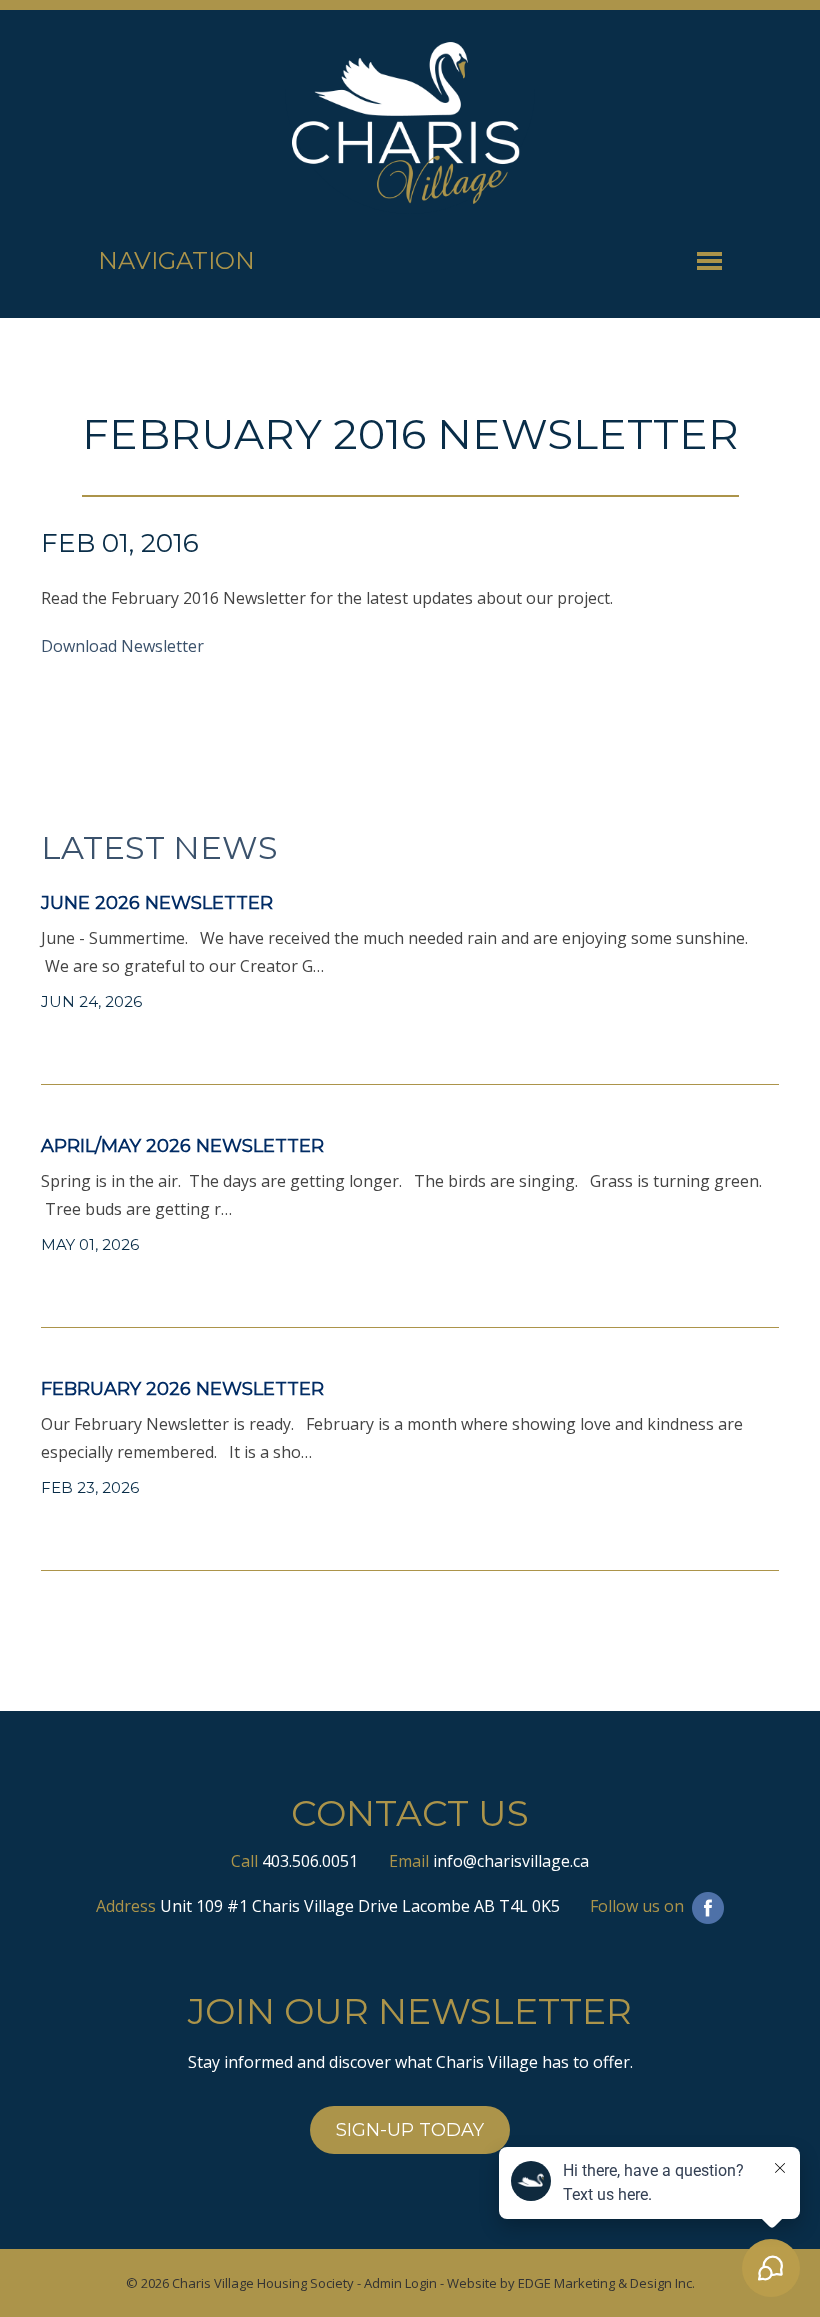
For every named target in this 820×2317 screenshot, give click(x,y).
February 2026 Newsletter (182, 1389)
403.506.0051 (310, 1861)
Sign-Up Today (410, 2130)
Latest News (159, 847)
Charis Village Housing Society (263, 2283)
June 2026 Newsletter (157, 903)
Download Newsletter (122, 646)
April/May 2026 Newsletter (182, 1146)
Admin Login (400, 2283)
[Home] (410, 124)
